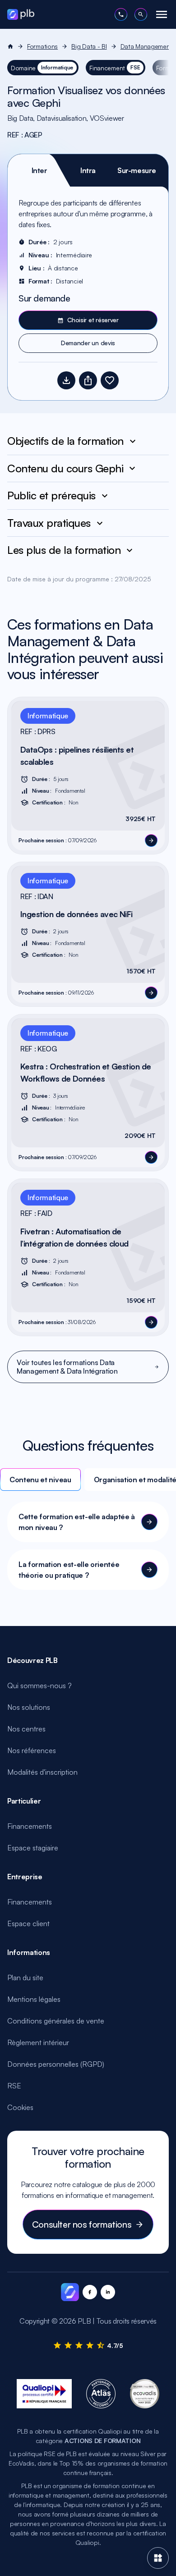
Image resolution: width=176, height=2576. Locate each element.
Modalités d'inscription (42, 1772)
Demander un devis (88, 343)
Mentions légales (34, 1999)
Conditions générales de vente (56, 2021)
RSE (14, 2086)
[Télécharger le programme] (66, 380)
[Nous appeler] (121, 14)
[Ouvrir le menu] (162, 14)
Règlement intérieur (38, 2042)
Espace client (28, 1923)
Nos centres (26, 1729)
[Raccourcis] (158, 2558)
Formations (42, 46)
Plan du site (25, 1978)
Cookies (20, 2107)
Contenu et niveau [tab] (40, 1480)
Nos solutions (29, 1707)
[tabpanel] (88, 275)
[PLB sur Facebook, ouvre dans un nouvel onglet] (90, 2292)
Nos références (32, 1750)
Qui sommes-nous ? (39, 1685)
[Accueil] (10, 46)
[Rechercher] (141, 14)
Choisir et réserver (93, 320)
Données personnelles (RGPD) (56, 2064)
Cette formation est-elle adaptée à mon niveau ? (77, 1522)
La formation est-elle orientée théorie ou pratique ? (69, 1570)
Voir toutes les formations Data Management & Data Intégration (67, 1367)
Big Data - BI (89, 46)
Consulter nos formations (82, 2224)
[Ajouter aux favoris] (110, 380)
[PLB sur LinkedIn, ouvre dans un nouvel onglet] (108, 2292)
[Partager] (88, 380)
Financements (30, 1826)
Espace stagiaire (33, 1848)
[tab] (39, 170)
